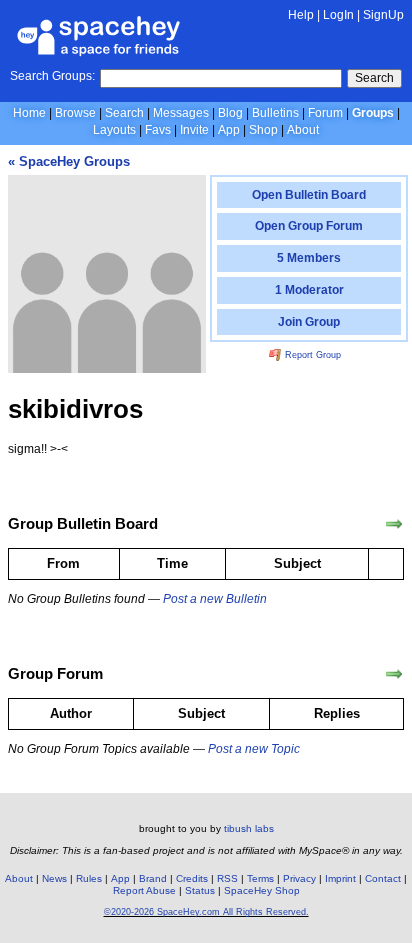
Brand (153, 878)
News (54, 878)
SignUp (383, 15)
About (303, 130)
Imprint (340, 878)
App (229, 130)
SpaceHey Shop (262, 890)
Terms (260, 878)
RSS (227, 878)
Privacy (299, 878)
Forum (325, 113)
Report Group (311, 355)
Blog (230, 113)
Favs (158, 130)
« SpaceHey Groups (69, 161)
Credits (192, 878)
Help (301, 15)
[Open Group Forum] (394, 674)
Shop (263, 130)
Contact (383, 878)
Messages (181, 113)
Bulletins (275, 113)
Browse (75, 113)
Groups (373, 113)
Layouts (114, 130)
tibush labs (249, 828)
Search (374, 78)
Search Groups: (52, 76)
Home (29, 113)
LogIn (338, 15)
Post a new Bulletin (215, 599)
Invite (194, 130)
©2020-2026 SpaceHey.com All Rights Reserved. (206, 912)
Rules (89, 878)
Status (200, 890)
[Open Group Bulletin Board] (394, 524)
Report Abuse (144, 890)
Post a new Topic (254, 749)
